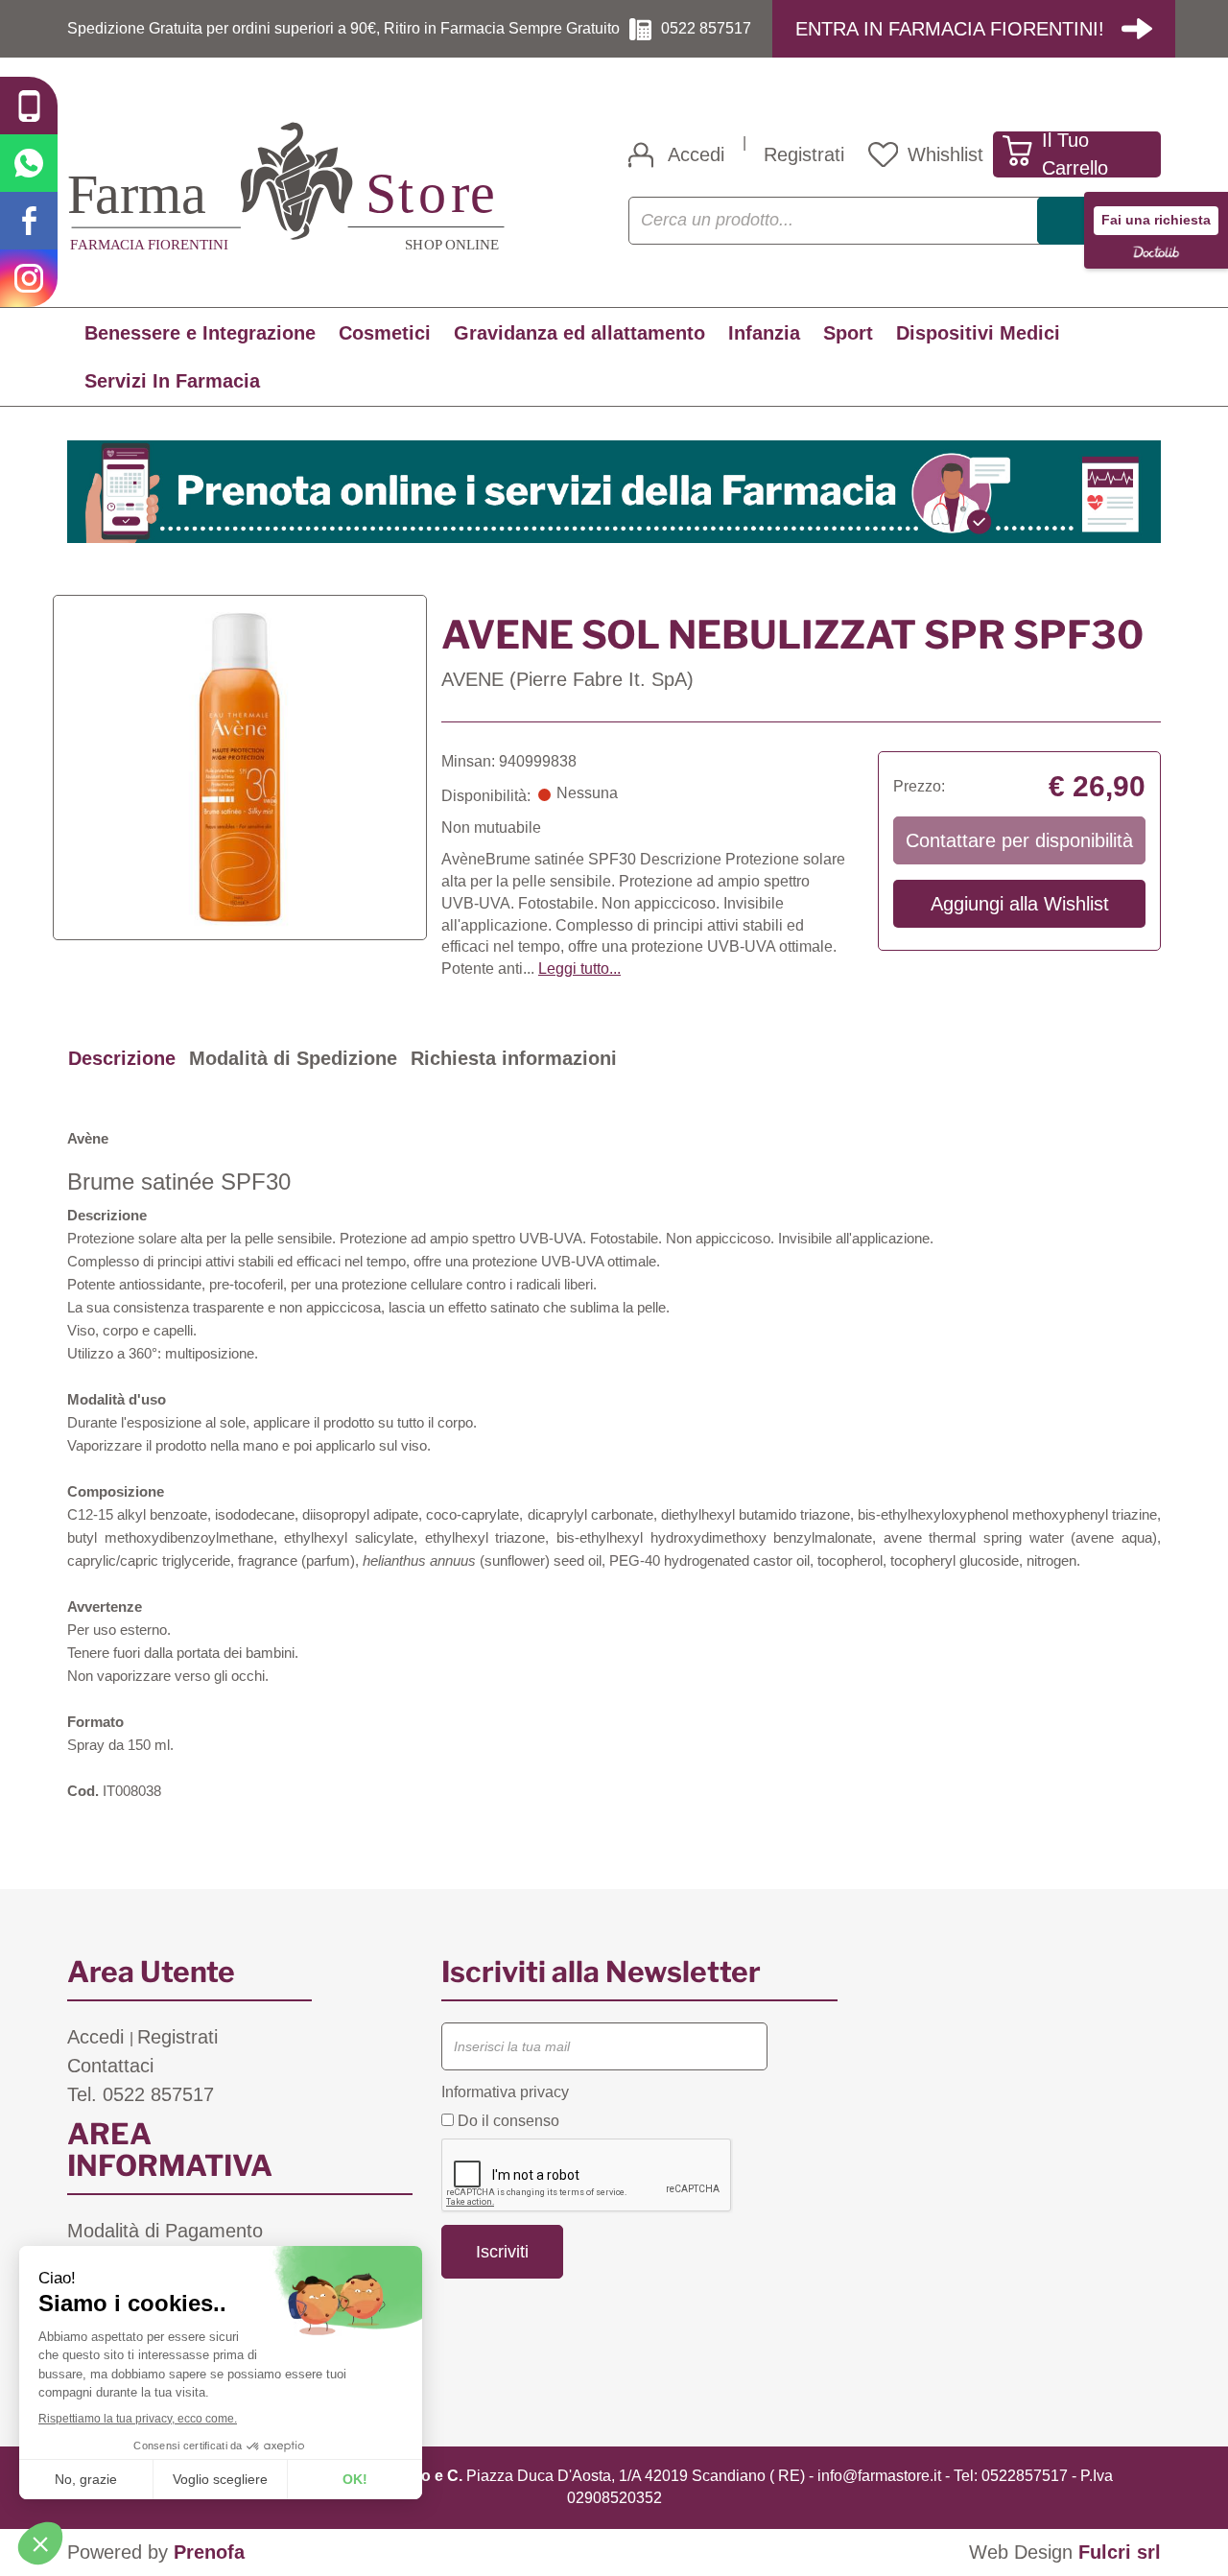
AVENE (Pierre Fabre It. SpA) (567, 679)
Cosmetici (385, 333)
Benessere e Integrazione (200, 333)
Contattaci (110, 2066)
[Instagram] (29, 278)
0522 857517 (706, 28)
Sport (848, 333)
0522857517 (1025, 2476)
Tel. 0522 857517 (141, 2094)
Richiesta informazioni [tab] (514, 1058)
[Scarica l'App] (29, 106)
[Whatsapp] (29, 163)
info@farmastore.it (879, 2476)
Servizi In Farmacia (172, 381)
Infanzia (764, 333)
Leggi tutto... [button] (579, 969)
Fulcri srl (1120, 2552)
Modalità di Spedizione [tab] (293, 1058)
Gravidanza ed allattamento (579, 333)
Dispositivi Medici (978, 333)
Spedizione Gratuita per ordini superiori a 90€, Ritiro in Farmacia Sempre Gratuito (343, 28)
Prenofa (209, 2552)
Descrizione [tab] (122, 1058)
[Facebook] (29, 221)
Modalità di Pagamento (165, 2231)
